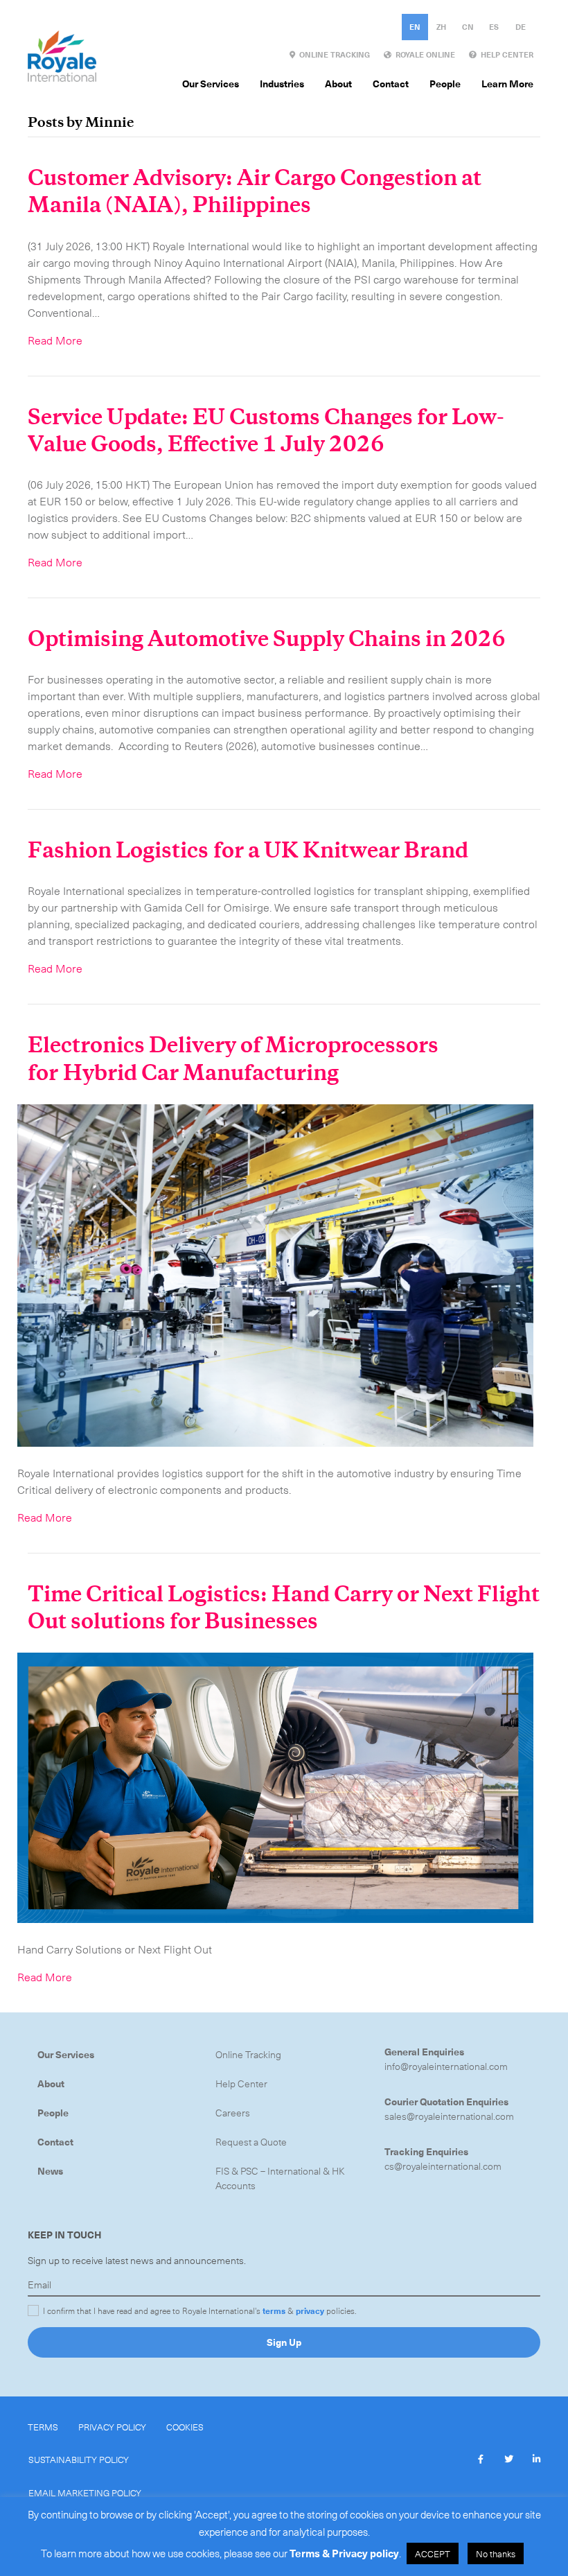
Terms (43, 2427)
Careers (233, 2113)
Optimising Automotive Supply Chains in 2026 (267, 639)
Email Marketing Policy (85, 2492)
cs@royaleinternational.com (443, 2166)
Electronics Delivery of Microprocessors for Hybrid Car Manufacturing (233, 1059)
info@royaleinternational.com (446, 2066)
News (50, 2171)
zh (441, 27)
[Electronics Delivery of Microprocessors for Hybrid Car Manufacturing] (275, 1273)
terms (274, 2310)
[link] (330, 55)
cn (468, 27)
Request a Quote (251, 2142)
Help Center (241, 2083)
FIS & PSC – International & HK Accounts (280, 2178)
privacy (310, 2310)
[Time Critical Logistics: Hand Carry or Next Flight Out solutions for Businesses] (275, 1786)
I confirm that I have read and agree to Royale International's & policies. (200, 2310)
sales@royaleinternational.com (449, 2116)
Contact (55, 2142)
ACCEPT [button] (433, 2553)
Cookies (185, 2427)
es (494, 27)
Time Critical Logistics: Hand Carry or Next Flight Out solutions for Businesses (284, 1608)
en (415, 27)
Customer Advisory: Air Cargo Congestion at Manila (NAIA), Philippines (255, 192)
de (521, 27)
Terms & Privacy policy (344, 2553)
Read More (55, 340)
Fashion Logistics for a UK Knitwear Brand (258, 851)
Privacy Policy (112, 2427)
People (53, 2113)
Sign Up (284, 2342)
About (51, 2083)
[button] (481, 2460)
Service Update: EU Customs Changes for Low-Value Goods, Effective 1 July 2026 (266, 431)
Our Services (66, 2054)
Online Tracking (248, 2054)
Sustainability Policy (79, 2459)
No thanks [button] (496, 2553)
